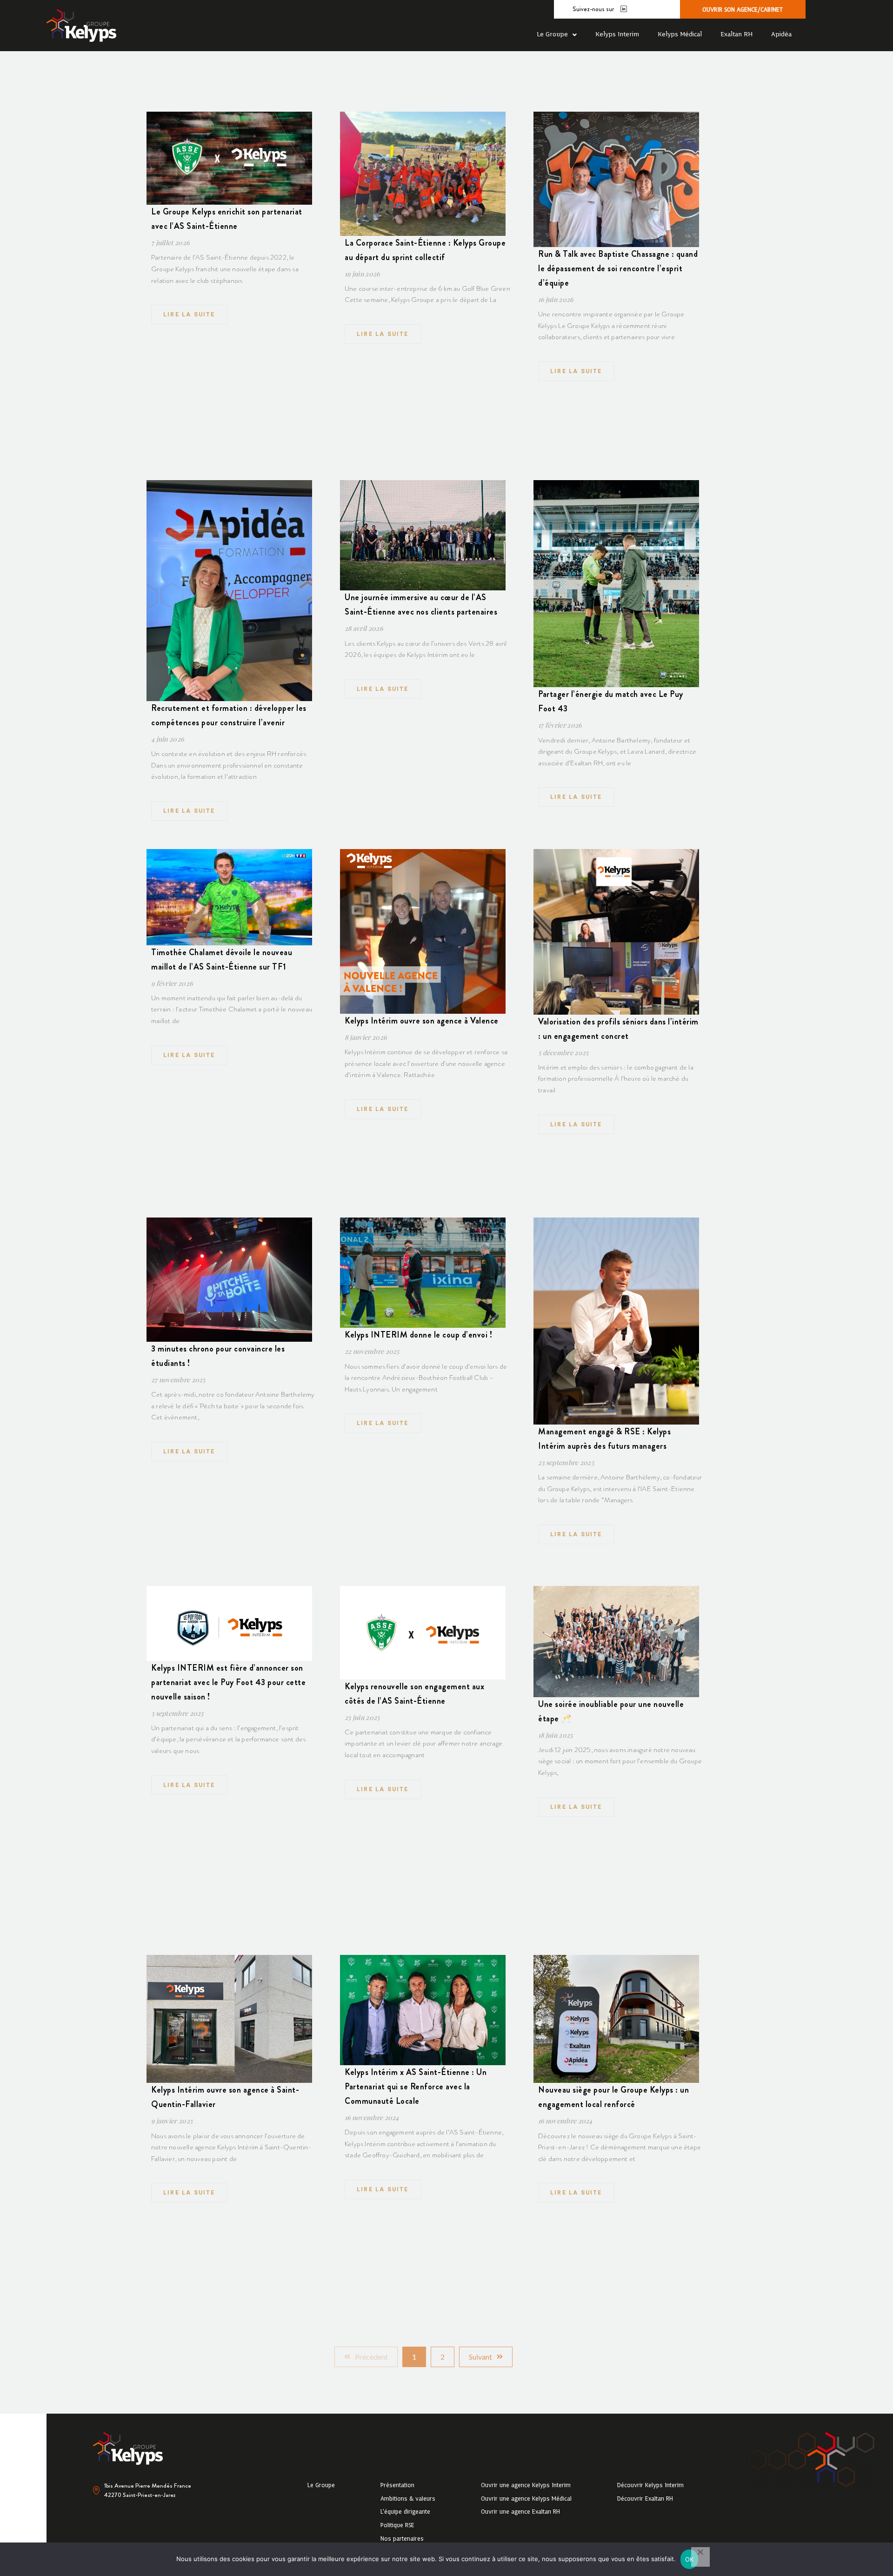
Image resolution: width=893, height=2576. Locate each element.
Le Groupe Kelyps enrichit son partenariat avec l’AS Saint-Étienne (227, 219)
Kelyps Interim (617, 35)
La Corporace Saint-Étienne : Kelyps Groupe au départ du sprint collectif (425, 250)
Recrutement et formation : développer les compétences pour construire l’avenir (229, 715)
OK (690, 2559)
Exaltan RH (736, 35)
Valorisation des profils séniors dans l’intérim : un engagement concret (618, 1029)
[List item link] (321, 2486)
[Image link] (81, 26)
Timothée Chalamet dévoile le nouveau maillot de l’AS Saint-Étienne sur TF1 (222, 960)
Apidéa (781, 35)
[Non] (700, 2557)
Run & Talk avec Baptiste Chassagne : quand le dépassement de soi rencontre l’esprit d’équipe (618, 268)
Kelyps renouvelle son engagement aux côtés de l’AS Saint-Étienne (414, 1694)
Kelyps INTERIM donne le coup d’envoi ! (418, 1335)
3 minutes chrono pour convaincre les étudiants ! (218, 1356)
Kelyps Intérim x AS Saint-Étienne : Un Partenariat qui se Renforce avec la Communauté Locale (416, 2087)
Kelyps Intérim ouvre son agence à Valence (422, 1021)
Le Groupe (552, 35)
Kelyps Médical (680, 35)
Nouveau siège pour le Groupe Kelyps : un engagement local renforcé (613, 2097)
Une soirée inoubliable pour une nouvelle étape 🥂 (611, 1711)
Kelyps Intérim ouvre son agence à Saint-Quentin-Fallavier (225, 2097)
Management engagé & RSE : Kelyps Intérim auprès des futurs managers (604, 1439)
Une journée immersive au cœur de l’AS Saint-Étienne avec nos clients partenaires (421, 605)
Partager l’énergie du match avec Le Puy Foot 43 (611, 701)
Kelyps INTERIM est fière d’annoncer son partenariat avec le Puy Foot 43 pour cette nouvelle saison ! (228, 1682)
